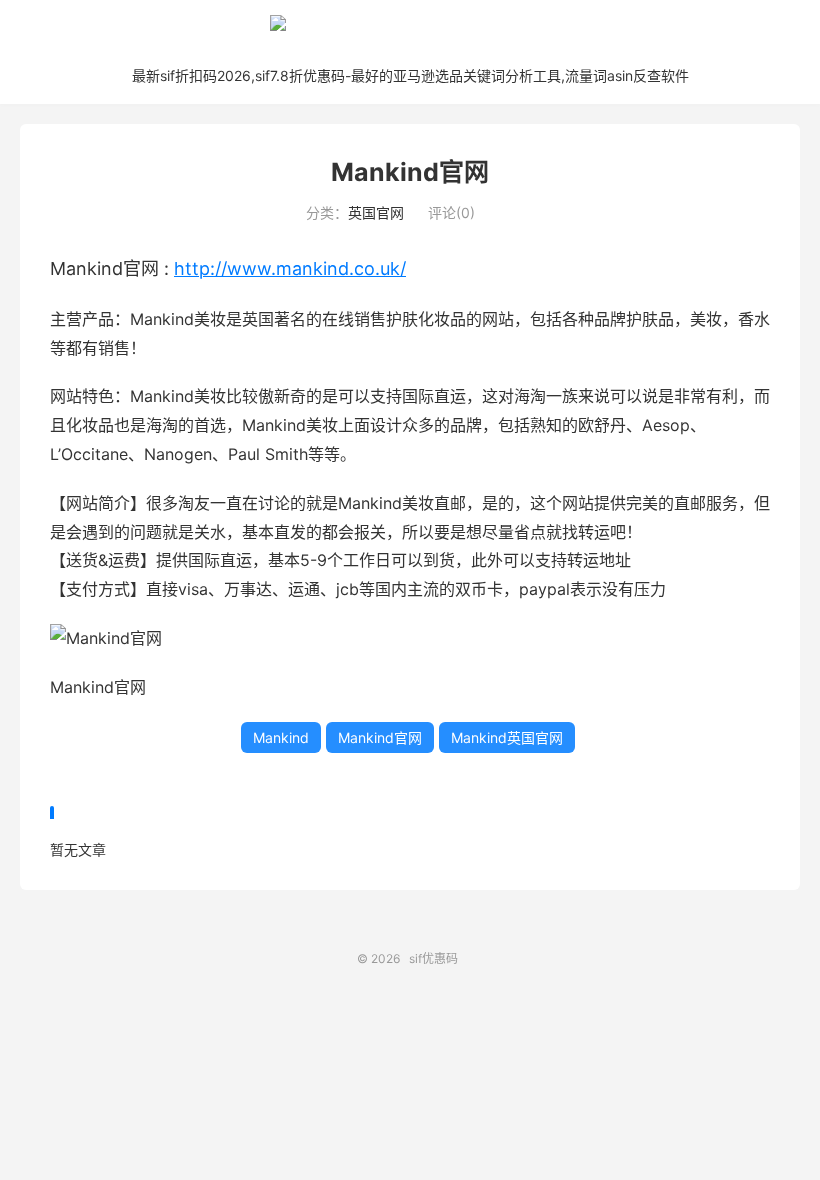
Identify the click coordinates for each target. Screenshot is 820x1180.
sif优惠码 (410, 31)
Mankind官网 (410, 172)
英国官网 (376, 212)
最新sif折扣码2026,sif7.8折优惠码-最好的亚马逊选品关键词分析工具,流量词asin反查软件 (410, 75)
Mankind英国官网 (507, 737)
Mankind (281, 737)
